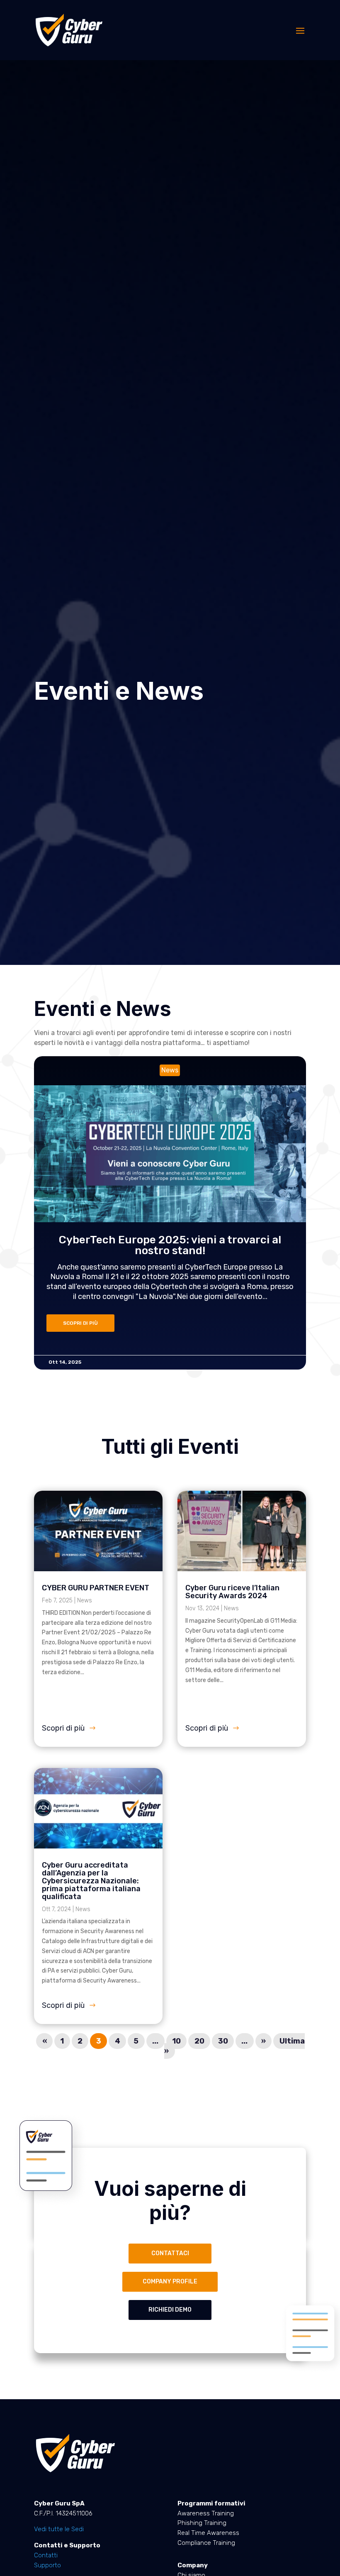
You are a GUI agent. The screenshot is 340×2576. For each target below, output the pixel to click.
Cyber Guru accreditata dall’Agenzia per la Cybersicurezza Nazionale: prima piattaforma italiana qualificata (91, 1881)
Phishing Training (202, 2523)
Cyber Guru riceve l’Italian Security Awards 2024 (232, 1592)
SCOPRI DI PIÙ (54, 1323)
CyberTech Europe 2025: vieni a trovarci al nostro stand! (143, 1245)
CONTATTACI (170, 2253)
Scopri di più (63, 1728)
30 (223, 2041)
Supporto (47, 2565)
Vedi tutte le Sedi (59, 2529)
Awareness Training (206, 2513)
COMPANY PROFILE (170, 2282)
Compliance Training (206, 2543)
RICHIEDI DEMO (170, 2310)
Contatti (46, 2555)
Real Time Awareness (208, 2533)
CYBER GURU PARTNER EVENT (96, 1588)
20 (199, 2041)
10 (176, 2041)
